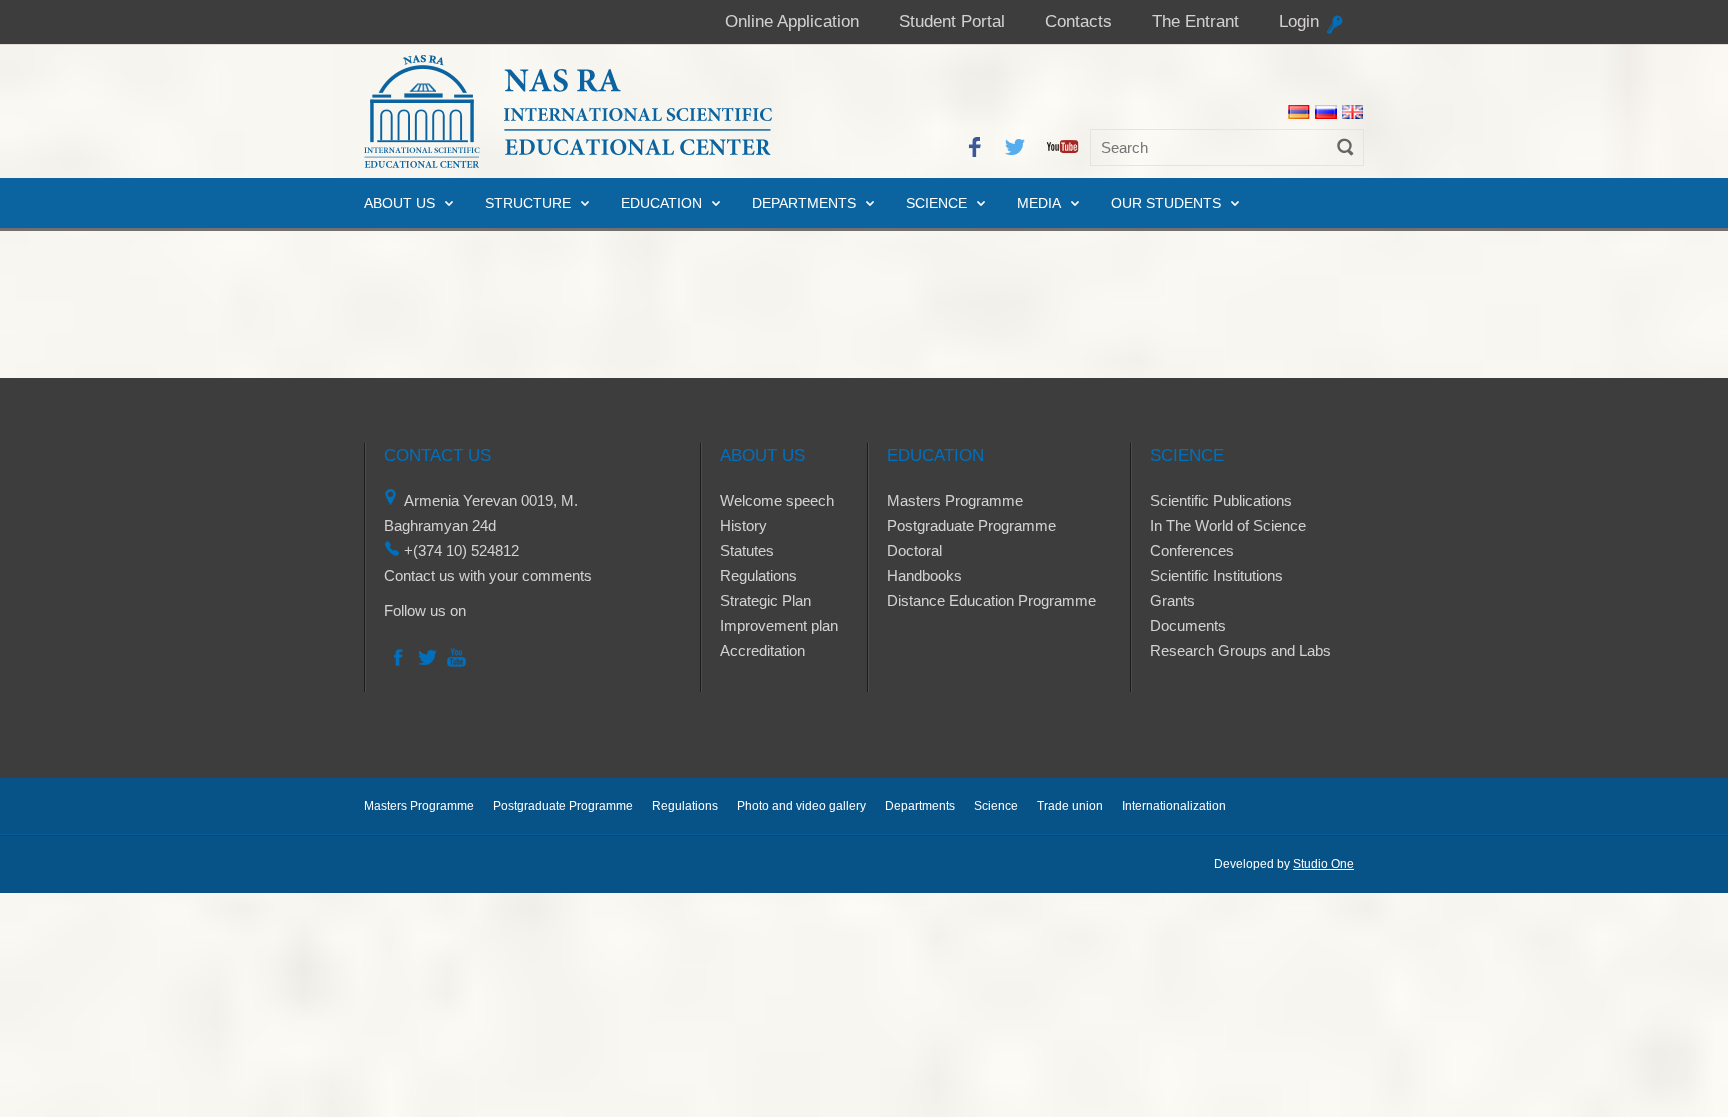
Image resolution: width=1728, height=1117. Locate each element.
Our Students (1166, 203)
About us (399, 203)
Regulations (758, 575)
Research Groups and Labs (1240, 650)
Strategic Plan (765, 600)
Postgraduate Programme (971, 525)
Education (661, 203)
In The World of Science (1228, 525)
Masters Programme (955, 500)
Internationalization (1174, 806)
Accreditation (762, 650)
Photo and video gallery (801, 806)
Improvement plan (779, 625)
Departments (804, 203)
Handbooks (924, 575)
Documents (1188, 625)
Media (1039, 203)
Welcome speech (777, 500)
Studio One (1323, 864)
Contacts (1078, 21)
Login (1299, 21)
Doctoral (914, 550)
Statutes (747, 550)
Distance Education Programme (991, 600)
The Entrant (1195, 21)
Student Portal (952, 21)
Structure (528, 203)
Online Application (792, 21)
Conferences (1192, 550)
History (743, 525)
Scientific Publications (1221, 500)
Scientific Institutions (1216, 575)
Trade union (1070, 806)
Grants (1172, 600)
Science (936, 203)
